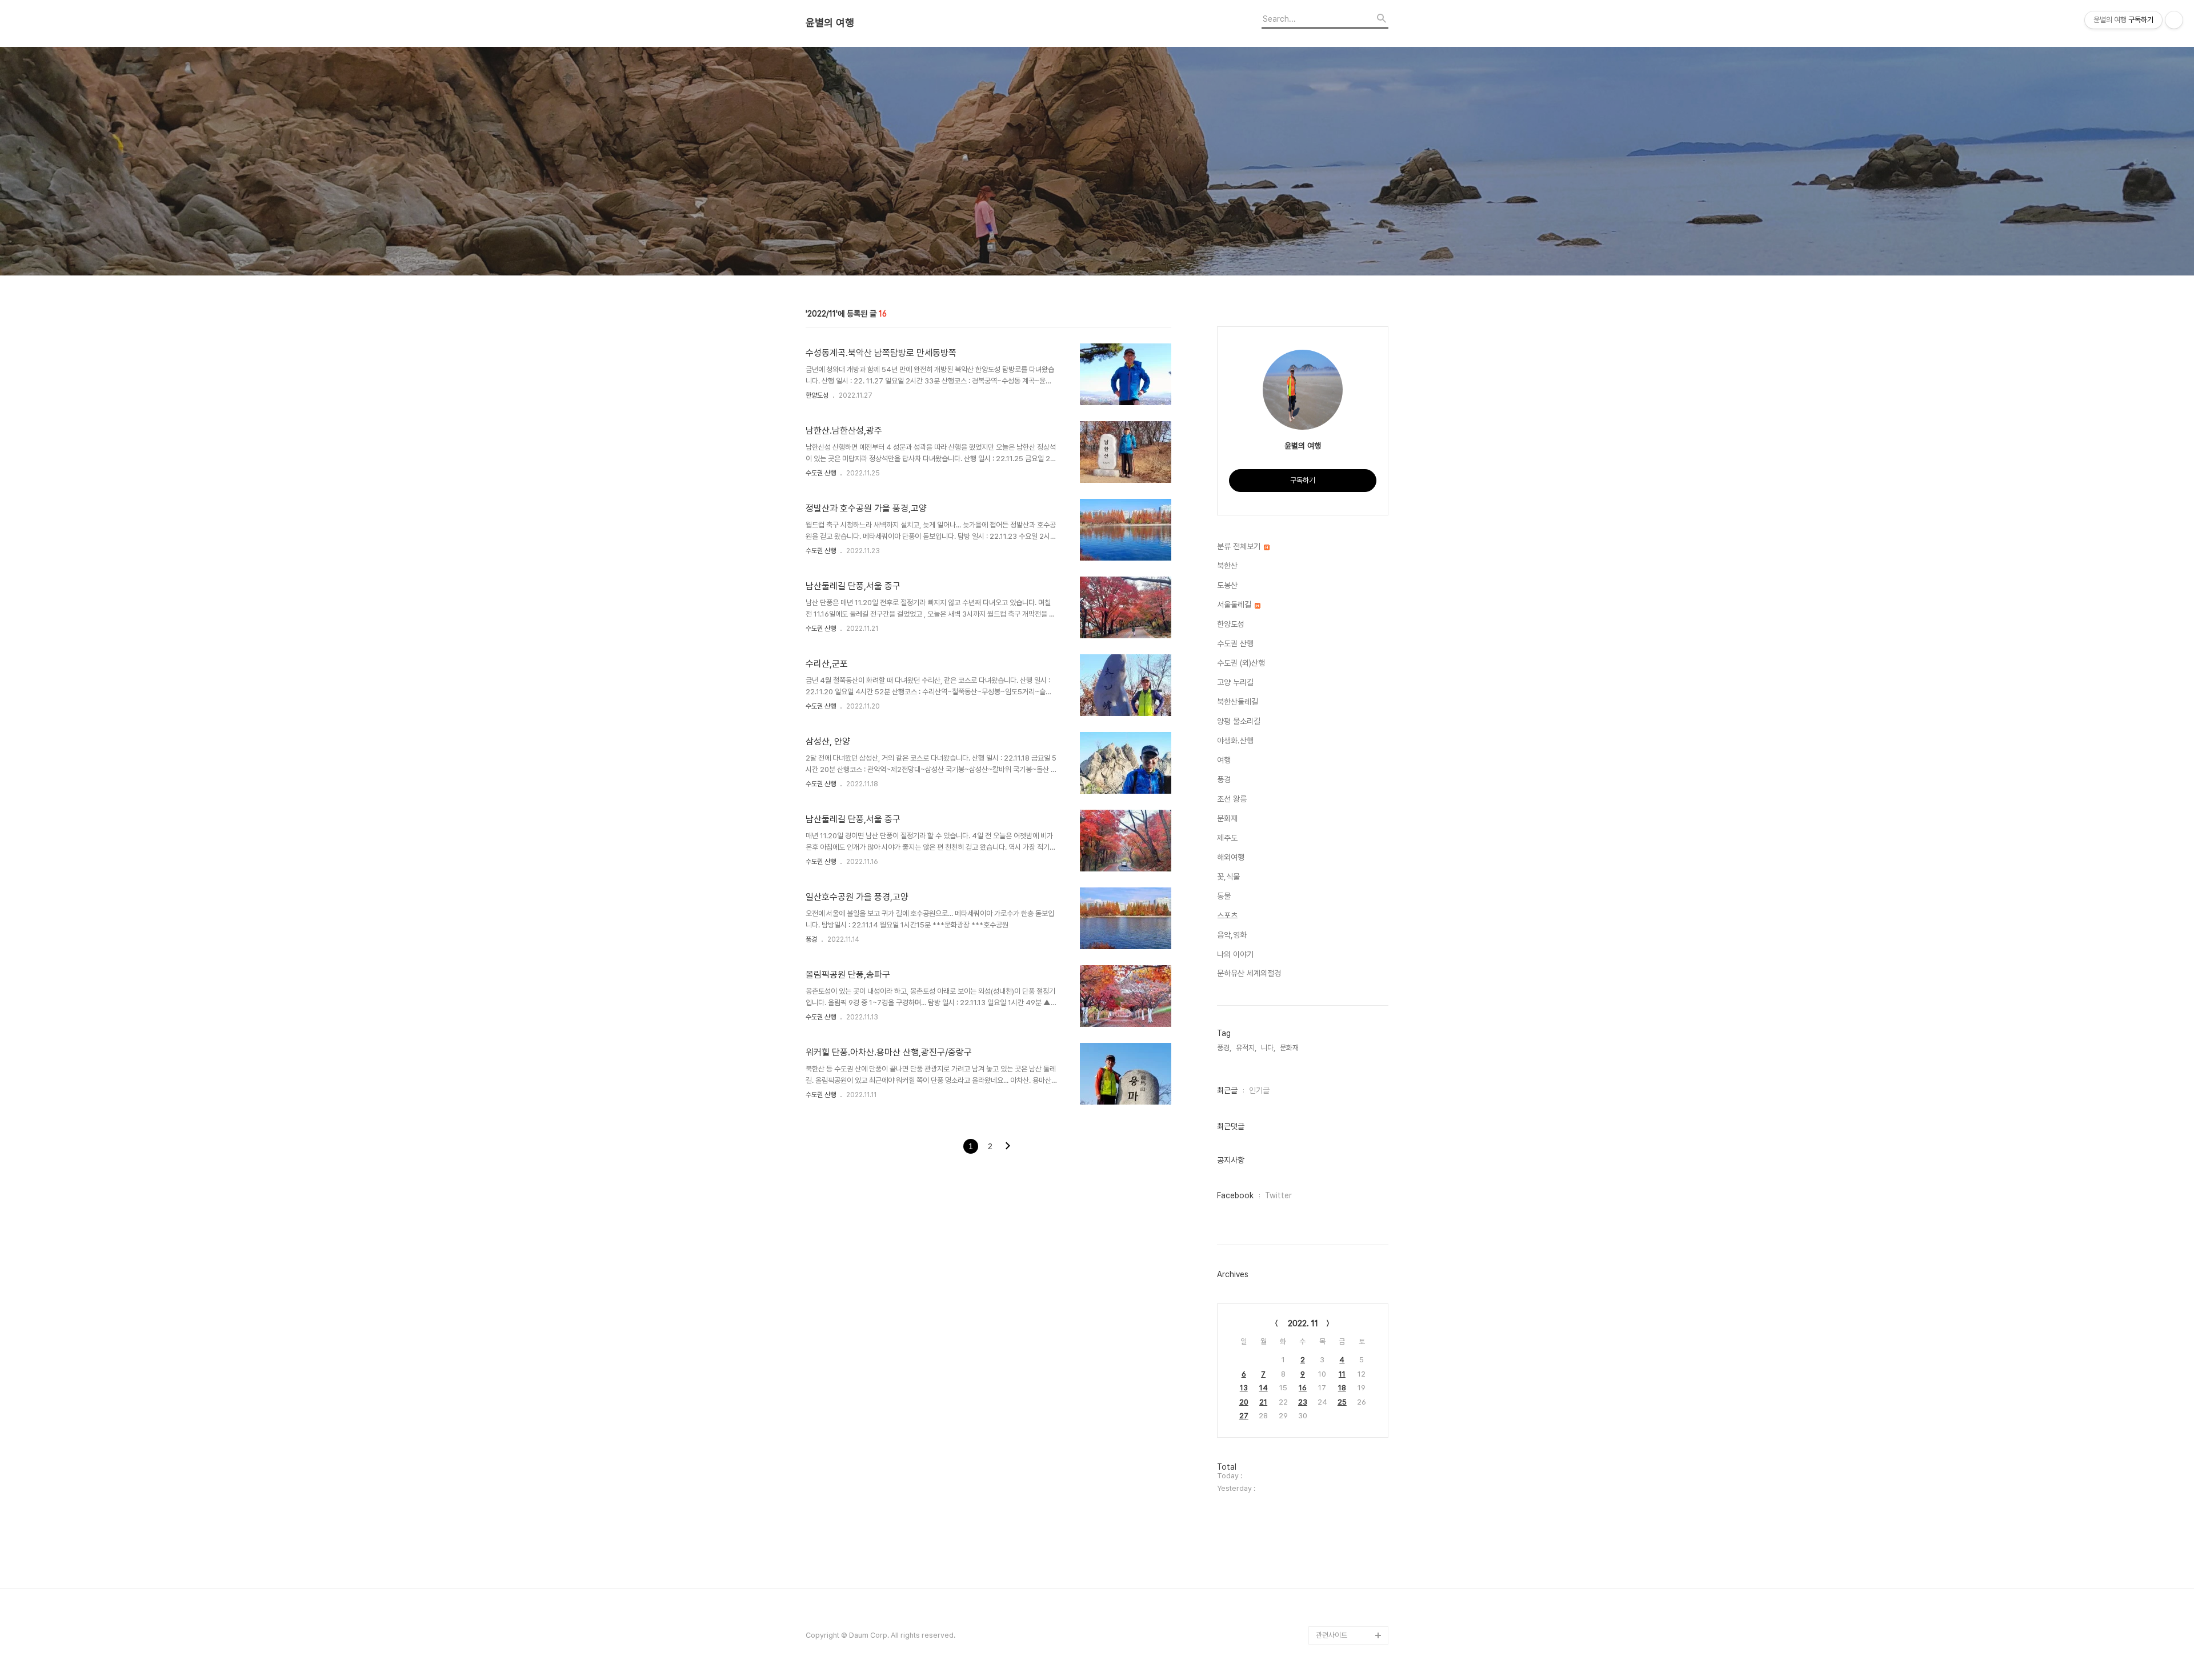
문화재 (1227, 818)
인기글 (1259, 1090)
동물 (1224, 896)
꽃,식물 (1228, 877)
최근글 (1227, 1090)
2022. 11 (1303, 1323)
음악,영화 (1232, 935)
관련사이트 (1332, 1635)
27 (1244, 1416)
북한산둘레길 (1238, 702)
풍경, (1224, 1048)
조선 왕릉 (1232, 799)
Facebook (1235, 1195)
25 (1342, 1402)
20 (1244, 1402)
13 (1244, 1388)
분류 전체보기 (1240, 546)
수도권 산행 (821, 473)
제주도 (1227, 838)
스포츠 (1227, 915)
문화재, (1290, 1048)
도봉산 (1227, 585)
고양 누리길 (1235, 682)
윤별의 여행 (830, 23)
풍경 (811, 939)
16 (1303, 1388)
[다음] (1008, 1147)
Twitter (1278, 1195)
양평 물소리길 (1239, 721)
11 (1342, 1374)
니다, (1268, 1048)
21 (1263, 1402)
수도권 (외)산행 (1241, 663)
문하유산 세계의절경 (1249, 973)
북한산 (1227, 566)
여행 (1224, 760)
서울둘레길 (1235, 605)
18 (1342, 1388)
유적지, (1246, 1048)
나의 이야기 (1235, 954)
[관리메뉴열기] (2174, 20)
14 (1264, 1388)
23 (1303, 1402)
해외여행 (1231, 857)
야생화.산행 (1235, 741)
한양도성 (817, 395)
